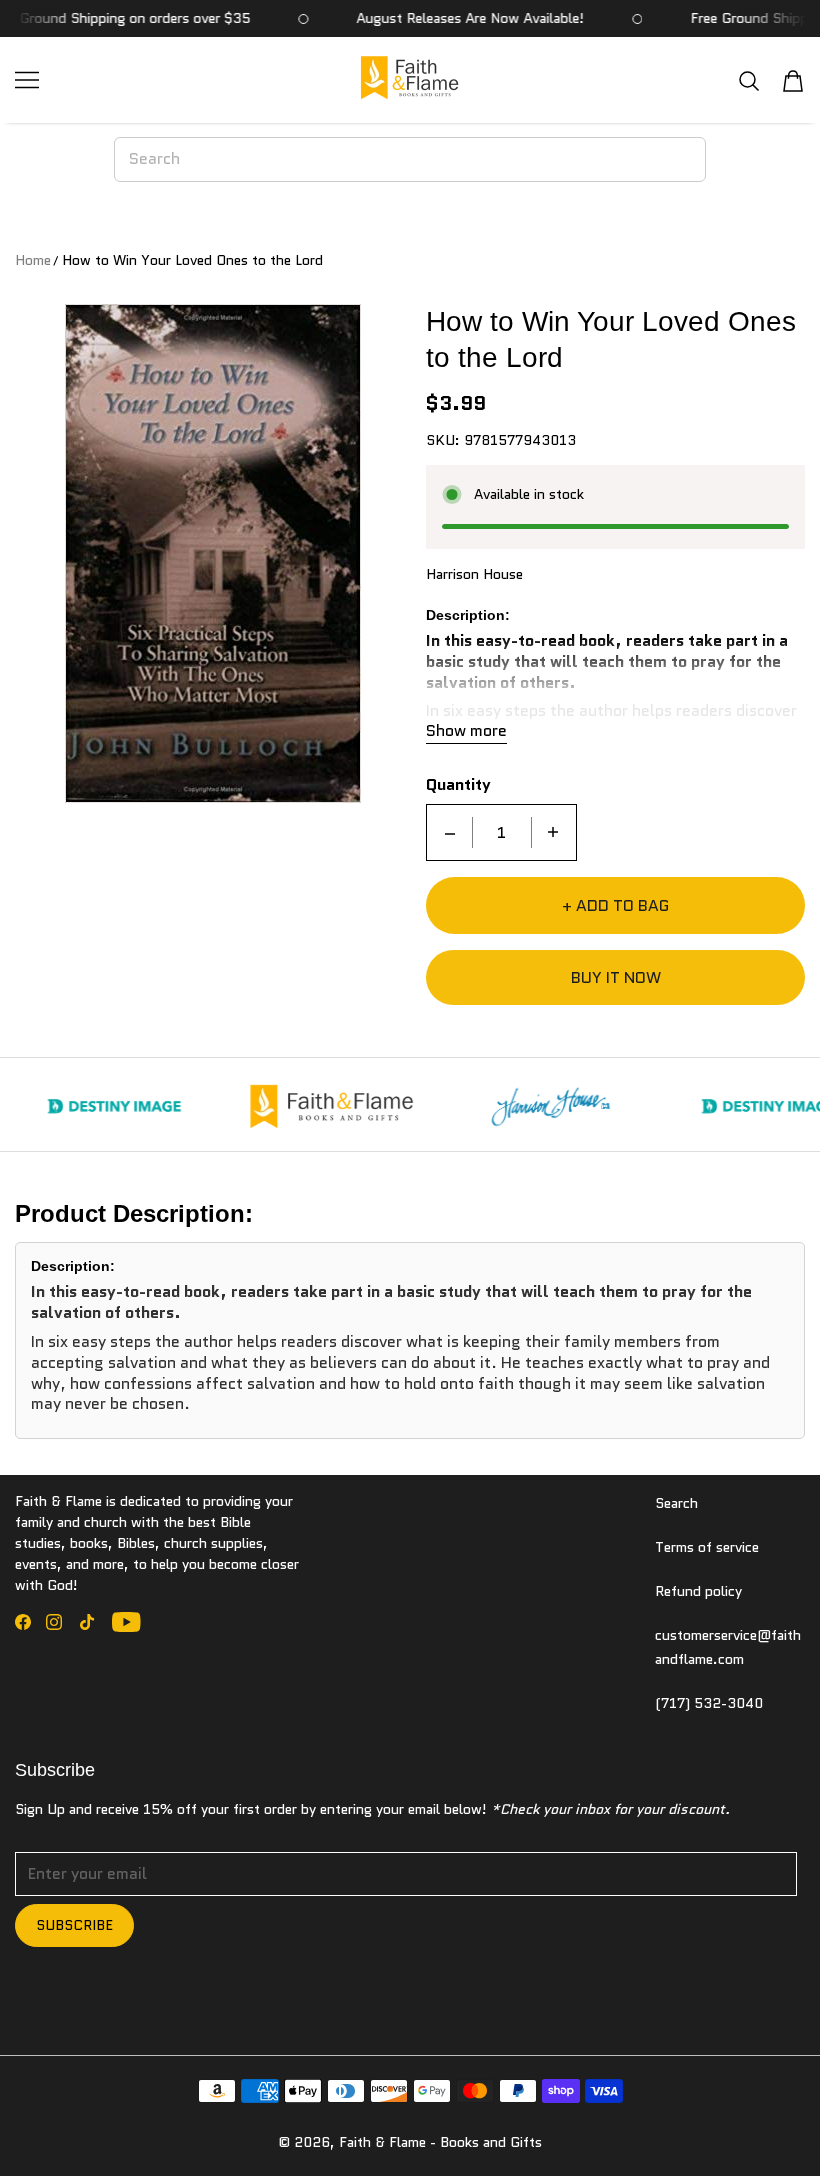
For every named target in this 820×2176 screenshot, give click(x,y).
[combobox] (410, 159)
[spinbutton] (502, 832)
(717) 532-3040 (709, 1703)
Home (33, 260)
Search (676, 1503)
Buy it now (616, 977)
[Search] (749, 80)
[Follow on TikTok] (87, 1622)
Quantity (458, 785)
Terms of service (707, 1547)
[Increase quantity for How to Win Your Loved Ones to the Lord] (553, 832)
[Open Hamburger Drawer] (27, 80)
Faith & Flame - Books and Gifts (440, 2142)
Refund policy (698, 1591)
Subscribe (74, 1925)
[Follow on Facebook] (23, 1622)
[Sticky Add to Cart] (743, 2126)
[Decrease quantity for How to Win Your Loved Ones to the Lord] (450, 832)
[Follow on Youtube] (126, 1622)
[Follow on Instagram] (54, 1622)
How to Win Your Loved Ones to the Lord (192, 260)
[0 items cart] (793, 81)
